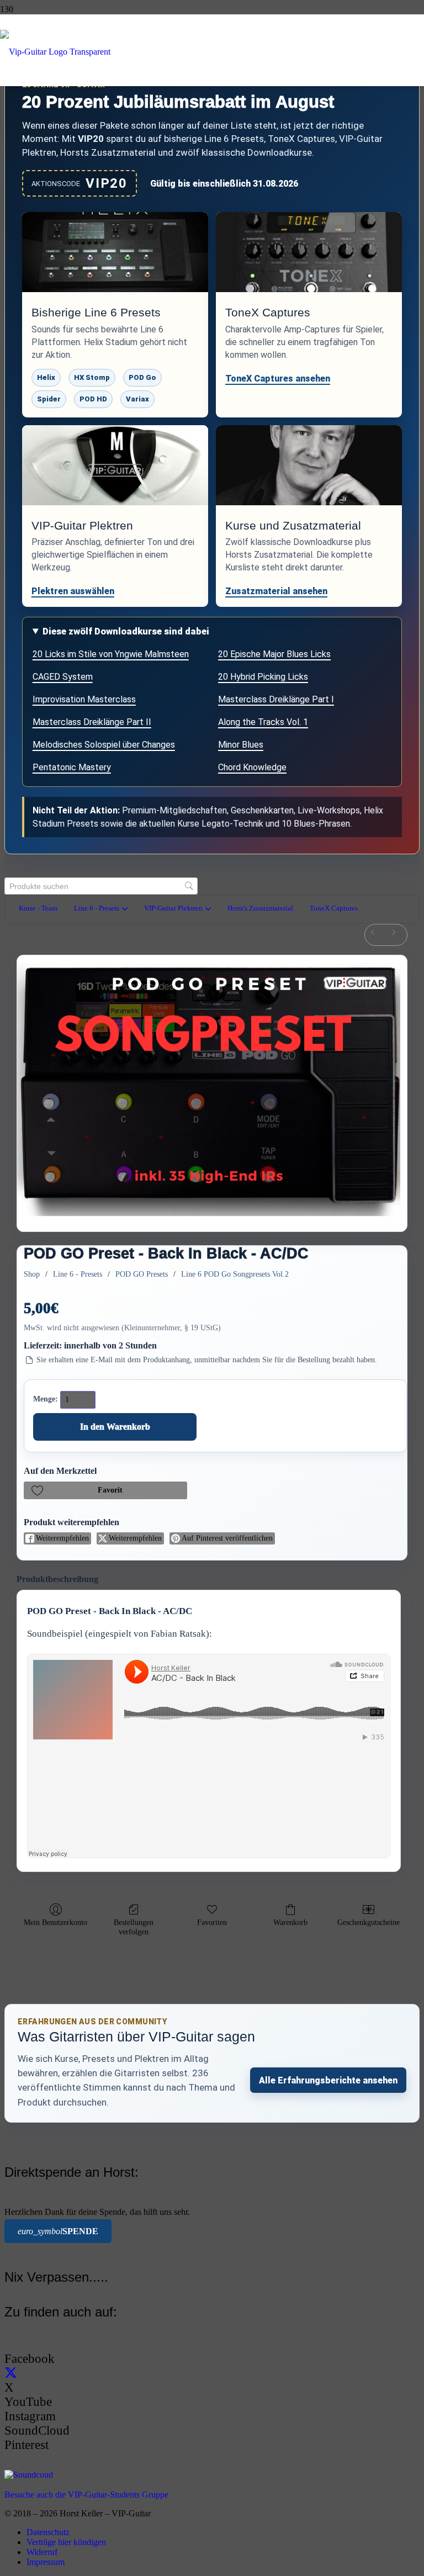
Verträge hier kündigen (66, 2542)
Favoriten (212, 1922)
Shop (32, 1274)
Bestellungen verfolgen (134, 1927)
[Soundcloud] (29, 2475)
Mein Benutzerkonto (55, 1922)
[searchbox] (101, 886)
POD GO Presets (142, 1274)
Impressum (46, 2562)
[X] (11, 2373)
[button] (105, 1490)
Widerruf (42, 2552)
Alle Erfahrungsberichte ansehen (328, 2080)
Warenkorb (290, 1922)
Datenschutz (48, 2532)
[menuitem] (375, 935)
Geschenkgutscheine (369, 1922)
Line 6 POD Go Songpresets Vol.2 (235, 1274)
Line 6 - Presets (78, 1274)
